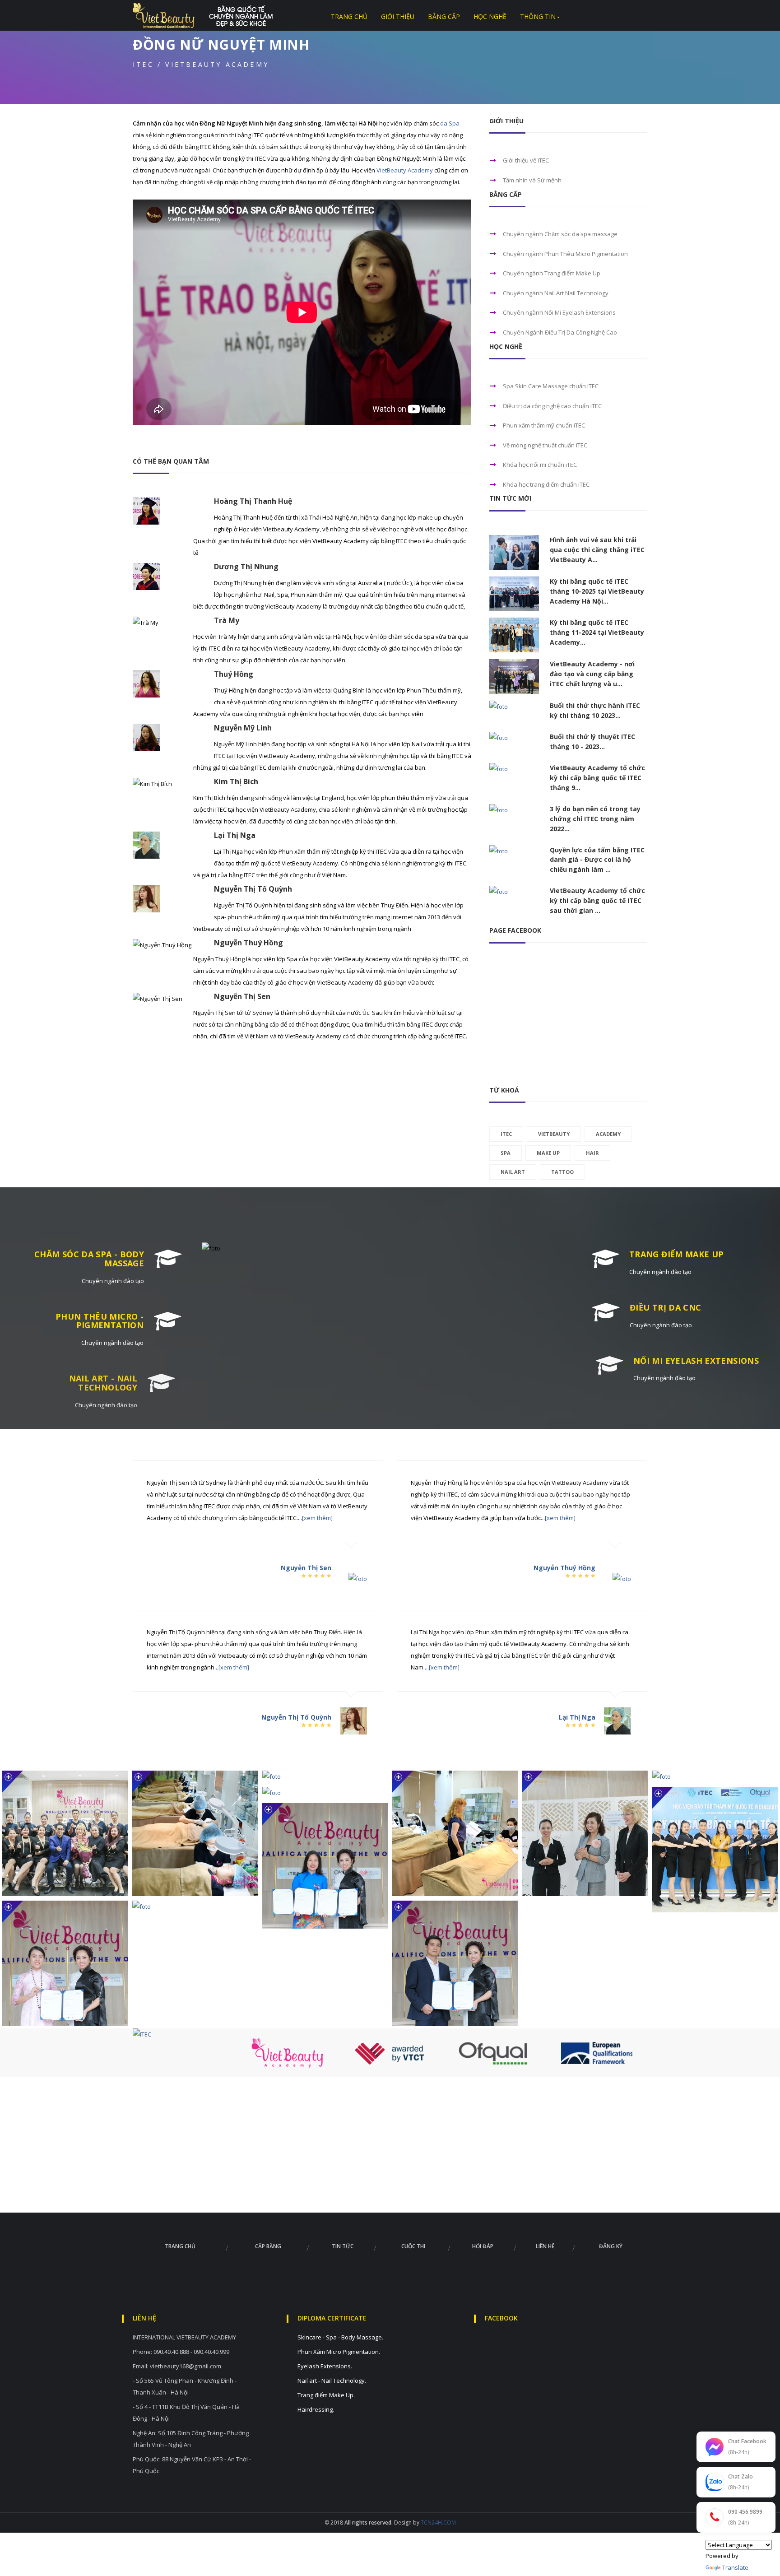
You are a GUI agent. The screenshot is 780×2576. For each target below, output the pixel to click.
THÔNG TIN (538, 17)
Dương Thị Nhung (246, 567)
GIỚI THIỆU (398, 17)
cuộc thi (413, 2246)
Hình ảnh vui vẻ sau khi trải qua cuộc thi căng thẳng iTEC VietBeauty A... (597, 550)
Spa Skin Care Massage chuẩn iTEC (551, 386)
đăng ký (611, 2246)
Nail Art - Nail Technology (103, 1383)
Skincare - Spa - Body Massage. (340, 2337)
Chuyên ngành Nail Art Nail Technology (556, 293)
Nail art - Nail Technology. (332, 2381)
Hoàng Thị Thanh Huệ (253, 501)
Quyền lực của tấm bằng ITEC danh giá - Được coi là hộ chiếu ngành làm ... (597, 860)
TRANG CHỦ (349, 17)
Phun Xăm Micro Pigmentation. (339, 2352)
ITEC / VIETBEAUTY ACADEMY (201, 65)
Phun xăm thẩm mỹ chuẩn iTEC (544, 425)
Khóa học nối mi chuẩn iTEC (540, 465)
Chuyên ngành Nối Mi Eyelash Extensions (559, 312)
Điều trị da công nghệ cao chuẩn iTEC (552, 406)
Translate (735, 2567)
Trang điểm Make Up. (326, 2395)
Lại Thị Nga (235, 835)
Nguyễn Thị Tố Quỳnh (253, 889)
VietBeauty (554, 1134)
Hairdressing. (316, 2409)
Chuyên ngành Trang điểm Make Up (552, 273)
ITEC (506, 1134)
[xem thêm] (317, 1518)
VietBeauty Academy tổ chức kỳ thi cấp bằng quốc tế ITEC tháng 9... (597, 778)
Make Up (548, 1153)
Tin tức (343, 2246)
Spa (506, 1153)
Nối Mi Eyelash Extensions (696, 1361)
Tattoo (562, 1172)
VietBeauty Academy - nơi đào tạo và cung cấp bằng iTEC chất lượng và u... (592, 674)
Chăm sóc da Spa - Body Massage (89, 1259)
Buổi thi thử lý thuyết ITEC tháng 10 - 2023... (592, 742)
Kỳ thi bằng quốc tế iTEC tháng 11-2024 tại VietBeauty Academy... (597, 632)
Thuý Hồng (234, 674)
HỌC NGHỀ (490, 17)
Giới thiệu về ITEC (526, 160)
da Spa (450, 123)
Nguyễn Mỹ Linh (243, 728)
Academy (608, 1134)
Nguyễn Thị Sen (242, 996)
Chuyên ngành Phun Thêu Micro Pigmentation (565, 254)
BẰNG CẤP (444, 17)
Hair (592, 1153)
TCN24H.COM (438, 2523)
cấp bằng (268, 2246)
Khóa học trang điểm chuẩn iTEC (546, 484)
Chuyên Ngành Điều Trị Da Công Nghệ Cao (560, 332)
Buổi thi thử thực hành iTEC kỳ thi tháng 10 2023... (595, 710)
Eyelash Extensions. (325, 2366)
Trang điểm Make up (676, 1254)
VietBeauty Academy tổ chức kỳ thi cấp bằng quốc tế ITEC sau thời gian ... (597, 900)
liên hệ (545, 2246)
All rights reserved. (368, 2523)
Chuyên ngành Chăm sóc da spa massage (560, 234)
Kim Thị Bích (236, 781)
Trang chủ (180, 2246)
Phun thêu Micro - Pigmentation (100, 1321)
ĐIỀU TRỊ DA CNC (665, 1307)
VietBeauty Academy (405, 170)
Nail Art (513, 1172)
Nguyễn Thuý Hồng (248, 943)
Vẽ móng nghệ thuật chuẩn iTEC (545, 445)
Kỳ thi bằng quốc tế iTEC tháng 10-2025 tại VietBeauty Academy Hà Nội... (597, 591)
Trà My (227, 620)
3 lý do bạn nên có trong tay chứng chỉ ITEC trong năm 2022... (595, 819)
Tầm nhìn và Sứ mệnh (532, 180)
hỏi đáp (483, 2246)
